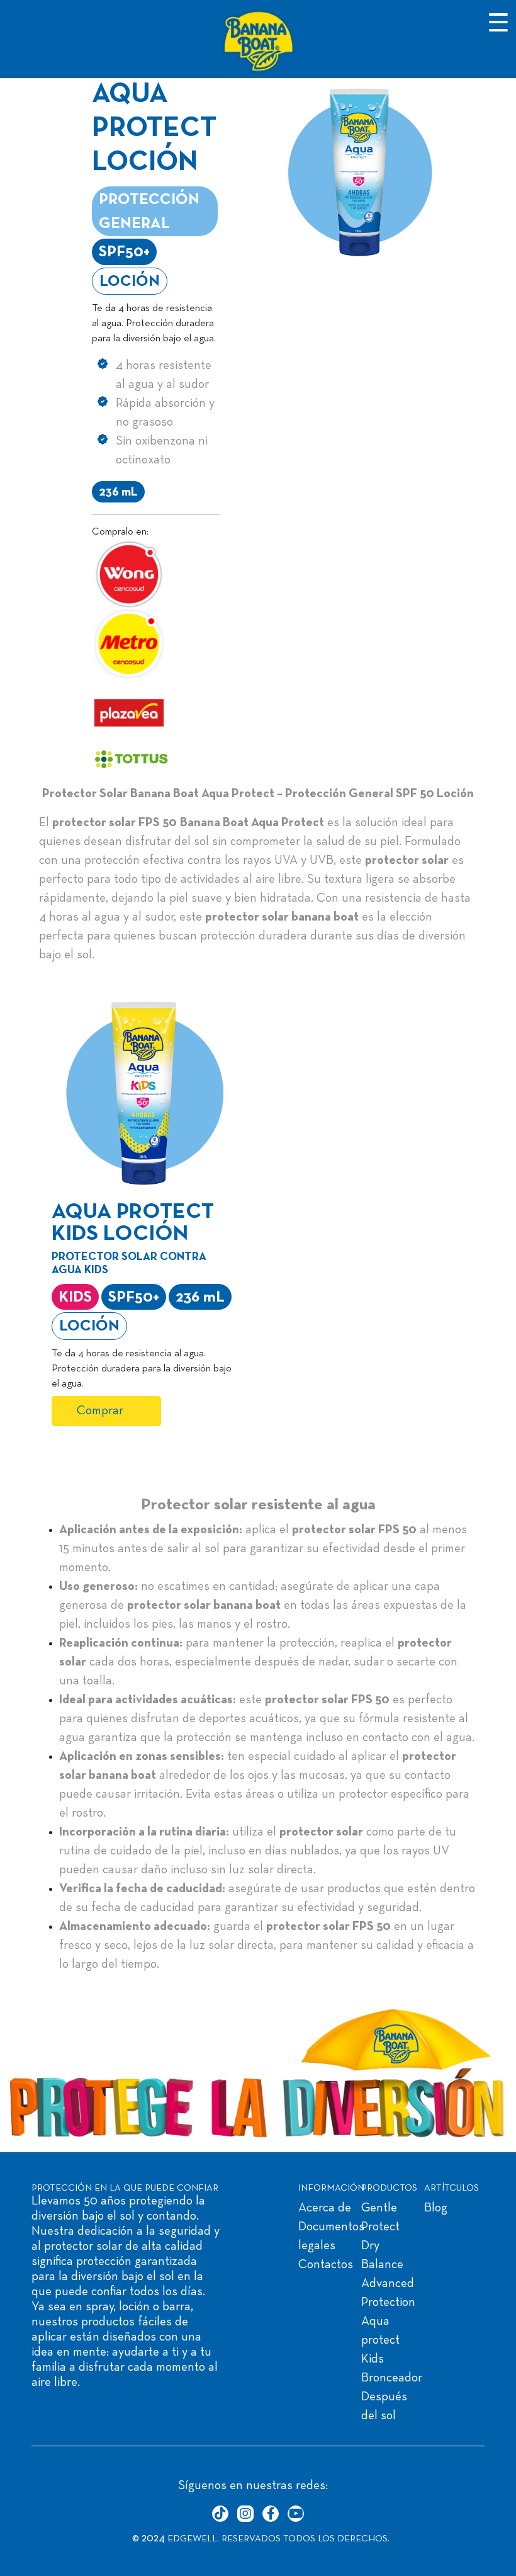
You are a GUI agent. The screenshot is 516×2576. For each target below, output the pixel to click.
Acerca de (325, 2208)
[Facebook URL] (271, 2514)
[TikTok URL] (220, 2514)
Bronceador (392, 2378)
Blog (436, 2208)
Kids (373, 2359)
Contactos (326, 2265)
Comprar (100, 1411)
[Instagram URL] (245, 2514)
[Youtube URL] (296, 2514)
